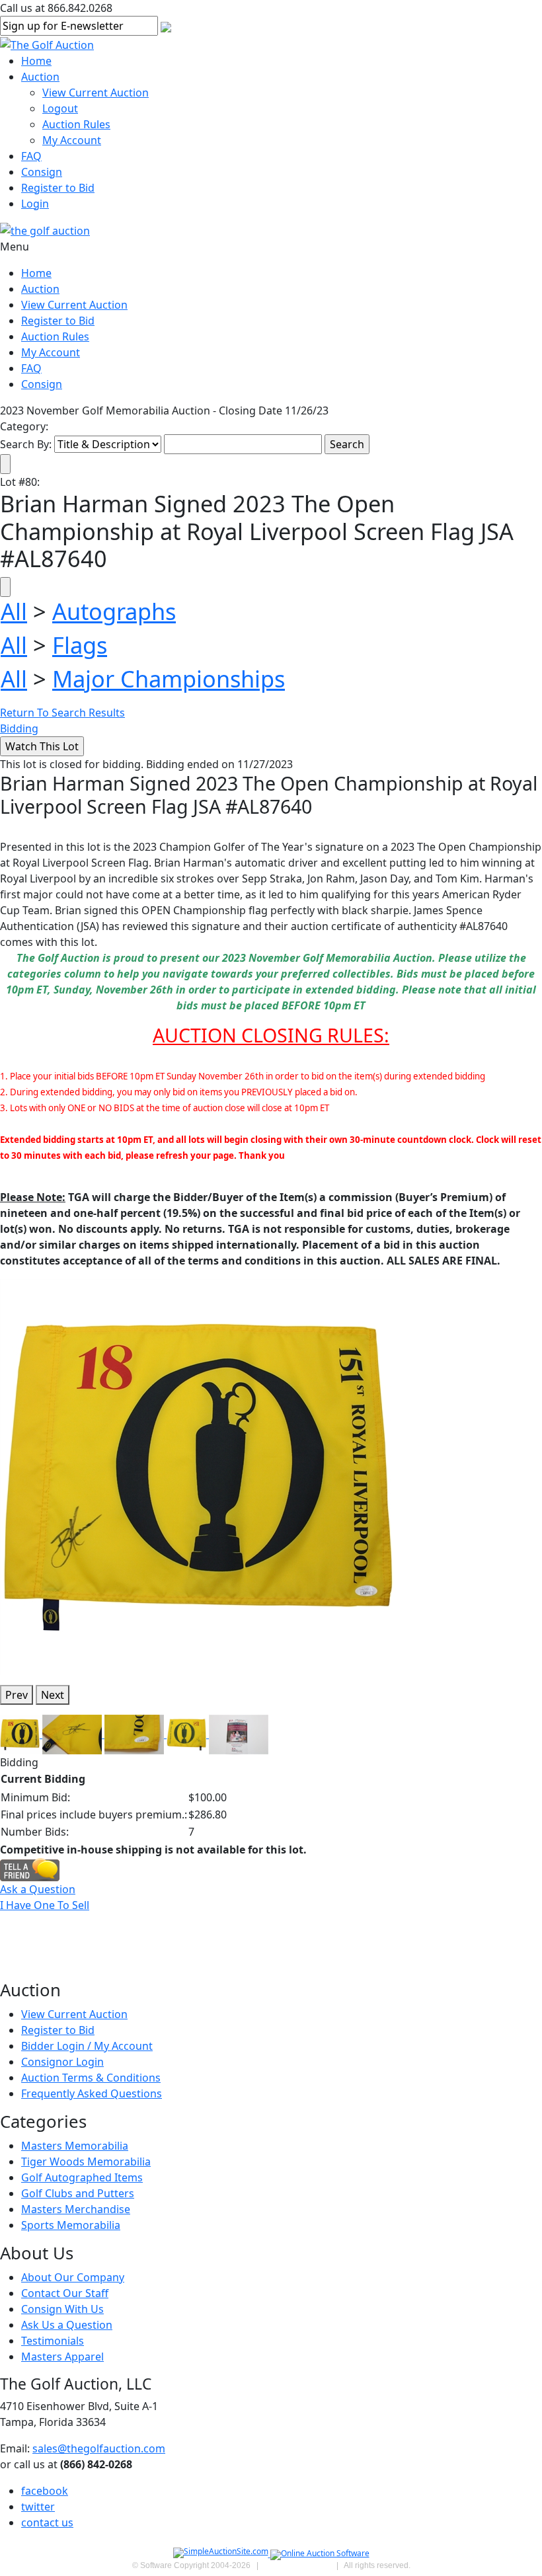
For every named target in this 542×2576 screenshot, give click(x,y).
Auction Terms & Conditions (91, 2078)
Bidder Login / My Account (87, 2046)
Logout (60, 108)
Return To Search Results (62, 713)
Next (53, 1695)
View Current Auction (96, 93)
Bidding (19, 728)
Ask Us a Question (67, 2325)
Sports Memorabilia (71, 2225)
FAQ (31, 156)
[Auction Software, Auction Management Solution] (222, 2554)
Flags (80, 645)
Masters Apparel (62, 2357)
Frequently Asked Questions (92, 2093)
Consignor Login (62, 2062)
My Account (72, 140)
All (14, 611)
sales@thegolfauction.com (99, 2448)
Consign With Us (62, 2309)
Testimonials (53, 2341)
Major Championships (169, 679)
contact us (47, 2522)
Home (36, 61)
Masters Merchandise (76, 2209)
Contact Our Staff (65, 2293)
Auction (40, 77)
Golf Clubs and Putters (78, 2193)
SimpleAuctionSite (297, 2565)
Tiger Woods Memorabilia (86, 2162)
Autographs (114, 611)
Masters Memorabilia (75, 2146)
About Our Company (73, 2277)
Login (35, 204)
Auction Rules (76, 124)
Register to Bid (58, 188)
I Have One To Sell (45, 1905)
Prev (17, 1695)
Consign (42, 172)
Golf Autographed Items (82, 2177)
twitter (38, 2507)
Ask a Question (38, 1889)
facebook (45, 2491)
